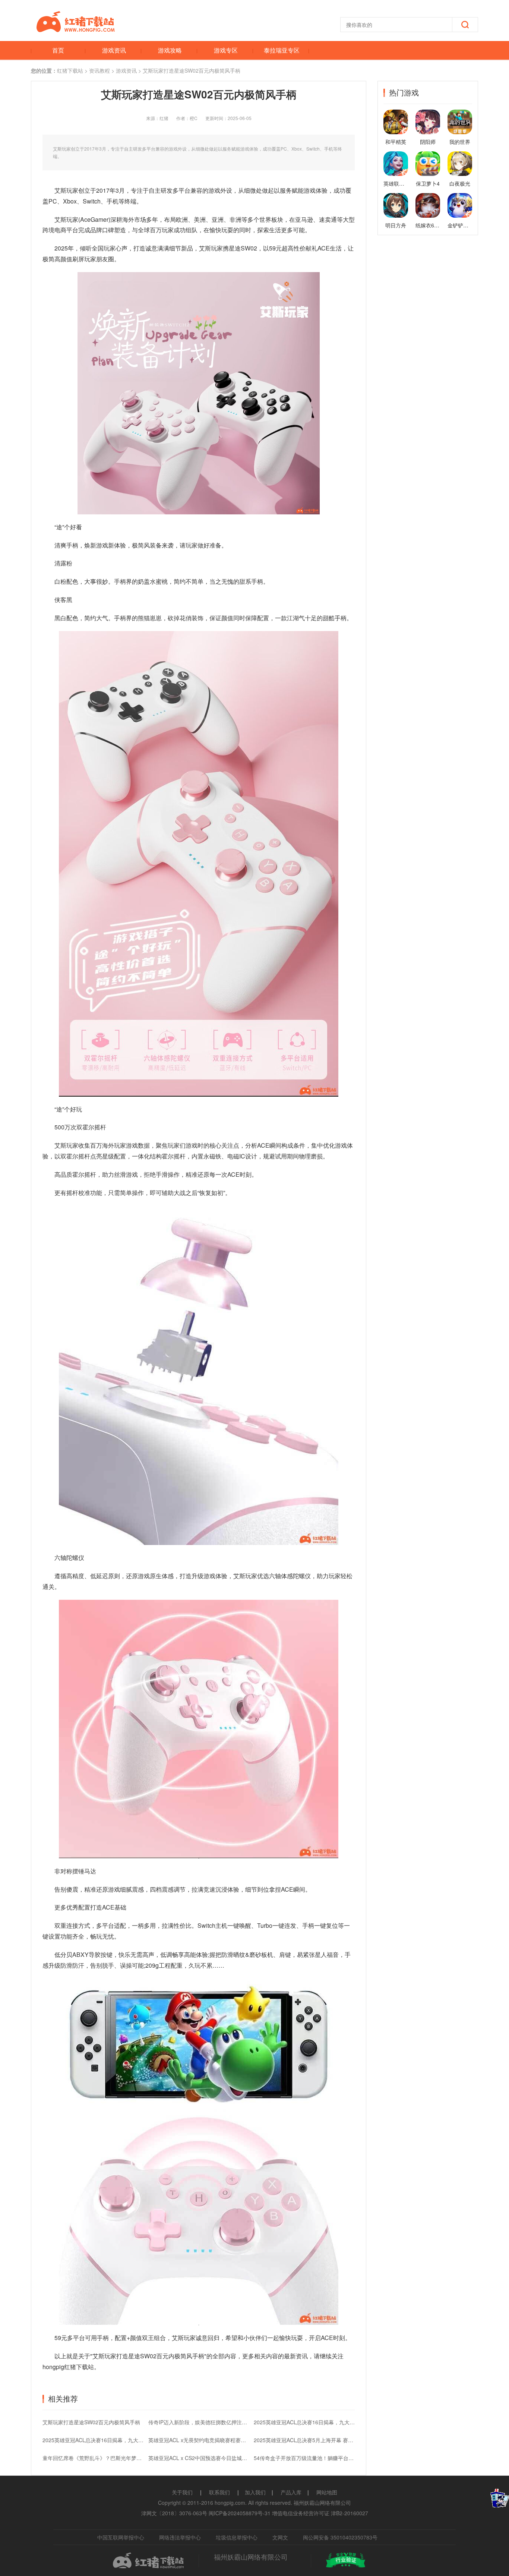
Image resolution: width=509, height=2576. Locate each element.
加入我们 (255, 2492)
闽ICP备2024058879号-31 (240, 2513)
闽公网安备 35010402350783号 (340, 2537)
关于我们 (182, 2492)
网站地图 (327, 2492)
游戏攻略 (170, 50)
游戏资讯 (114, 50)
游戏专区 (226, 50)
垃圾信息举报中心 (237, 2537)
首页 (58, 50)
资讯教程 (99, 70)
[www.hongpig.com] (76, 30)
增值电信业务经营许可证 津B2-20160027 (320, 2513)
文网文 (280, 2537)
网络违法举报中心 (180, 2537)
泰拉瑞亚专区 (282, 50)
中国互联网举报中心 (121, 2537)
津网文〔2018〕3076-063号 (174, 2513)
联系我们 (219, 2492)
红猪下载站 (70, 70)
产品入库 (291, 2492)
